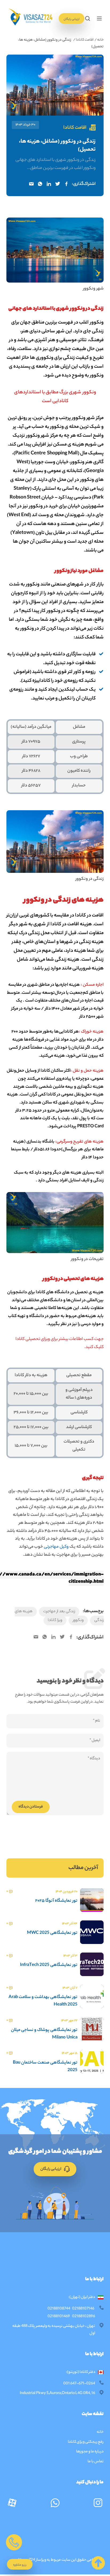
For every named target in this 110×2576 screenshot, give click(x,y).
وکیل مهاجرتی (56, 1547)
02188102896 (84, 2317)
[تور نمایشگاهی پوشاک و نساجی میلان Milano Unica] (92, 2037)
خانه (100, 40)
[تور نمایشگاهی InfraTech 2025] (92, 1973)
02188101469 (59, 2317)
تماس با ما (96, 2462)
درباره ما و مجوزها (90, 2452)
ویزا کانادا (55, 1620)
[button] (99, 18)
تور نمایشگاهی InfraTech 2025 (49, 1965)
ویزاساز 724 (38, 2560)
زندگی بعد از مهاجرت (59, 1612)
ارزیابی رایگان (72, 19)
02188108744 (59, 2309)
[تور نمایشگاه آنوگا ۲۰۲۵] (92, 1908)
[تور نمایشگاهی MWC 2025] (92, 1940)
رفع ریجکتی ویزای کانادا (85, 2442)
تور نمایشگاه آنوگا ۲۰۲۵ (56, 1901)
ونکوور (78, 1620)
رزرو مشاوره (20, 2565)
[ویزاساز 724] (30, 18)
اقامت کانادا (85, 40)
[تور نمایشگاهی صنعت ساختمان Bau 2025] (92, 2070)
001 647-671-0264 (79, 2384)
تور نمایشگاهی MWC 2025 (52, 1933)
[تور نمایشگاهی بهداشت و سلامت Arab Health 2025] (92, 2005)
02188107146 (83, 2309)
